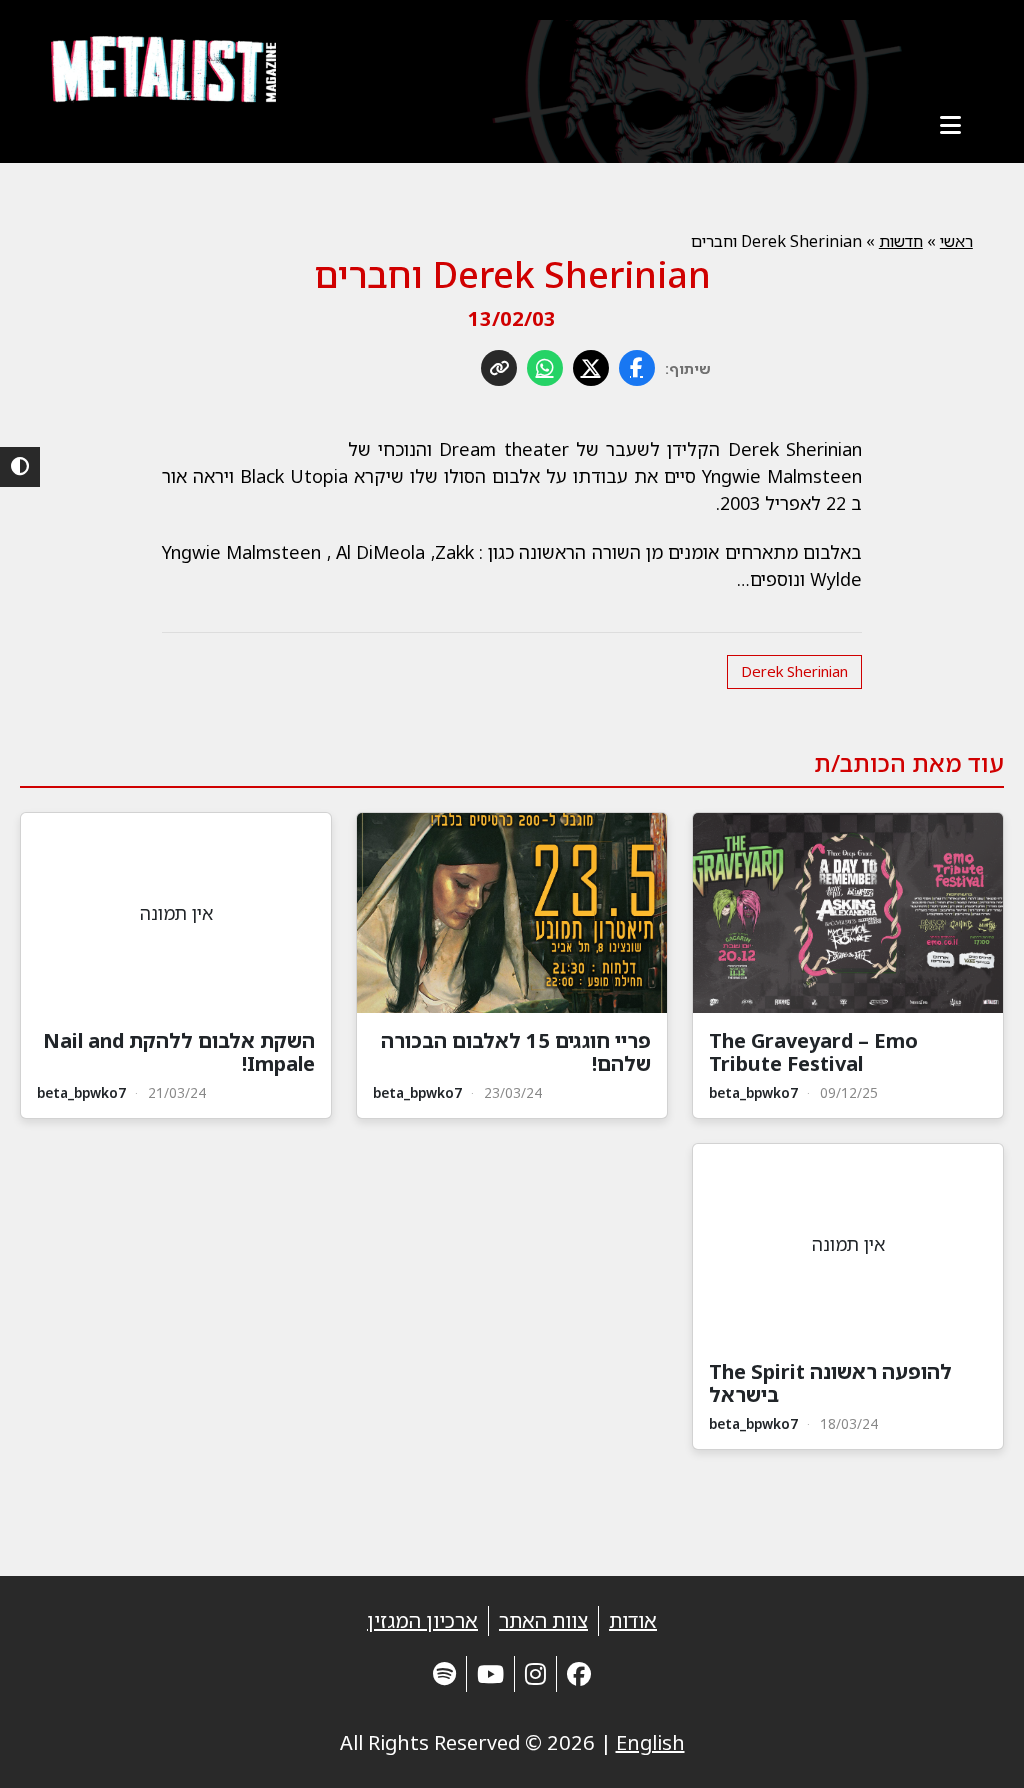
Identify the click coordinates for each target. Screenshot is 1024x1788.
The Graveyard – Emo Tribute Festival (813, 1052)
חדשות (901, 241)
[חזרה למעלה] (974, 1748)
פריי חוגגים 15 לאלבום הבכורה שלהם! (516, 1052)
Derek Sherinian (794, 671)
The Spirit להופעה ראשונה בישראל (830, 1383)
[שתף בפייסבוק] (637, 368)
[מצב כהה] (20, 467)
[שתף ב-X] (591, 368)
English (650, 1742)
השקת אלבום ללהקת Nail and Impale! (179, 1052)
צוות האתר (543, 1620)
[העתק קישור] (499, 368)
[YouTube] (490, 1673)
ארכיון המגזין (422, 1620)
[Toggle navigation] (951, 125)
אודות (633, 1620)
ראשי (956, 241)
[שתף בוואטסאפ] (545, 368)
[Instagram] (535, 1673)
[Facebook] (579, 1673)
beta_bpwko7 (753, 1092)
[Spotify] (444, 1673)
